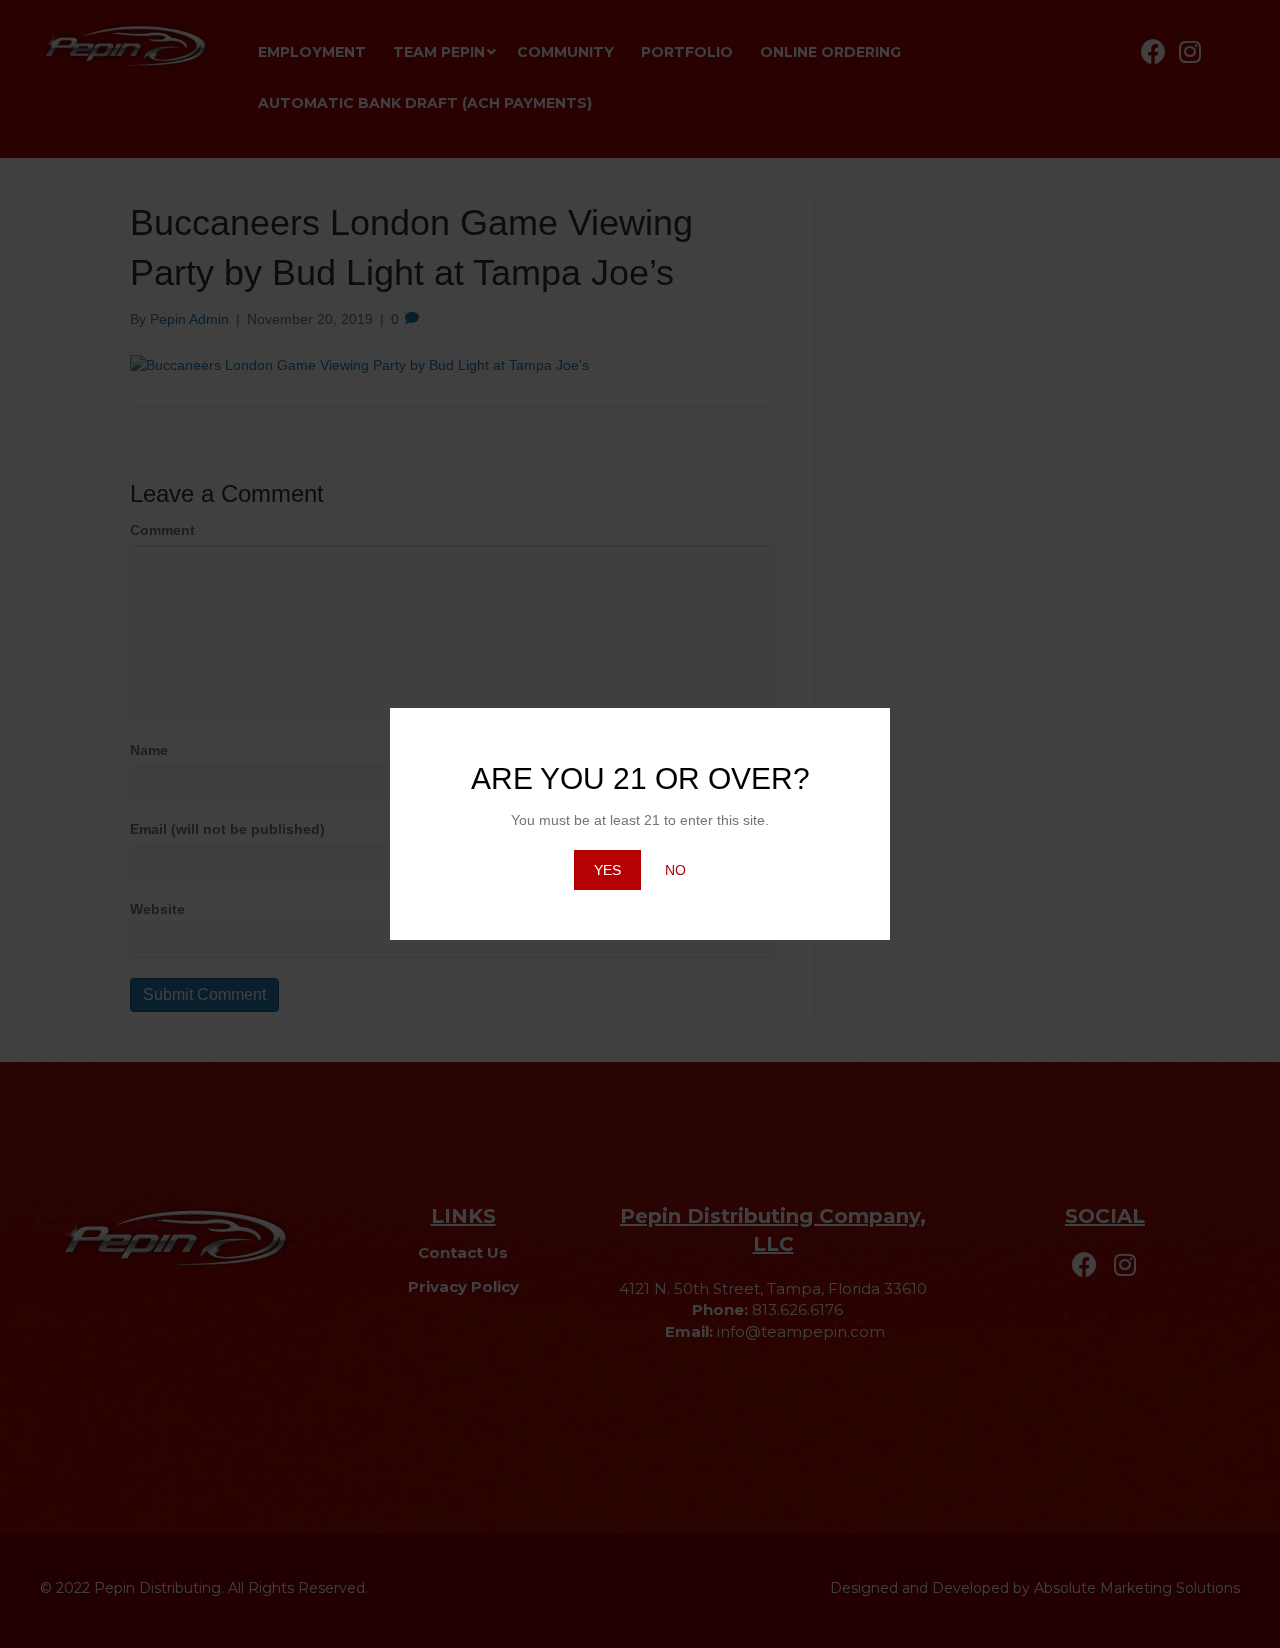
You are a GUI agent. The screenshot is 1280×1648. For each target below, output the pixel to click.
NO (675, 870)
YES (607, 870)
